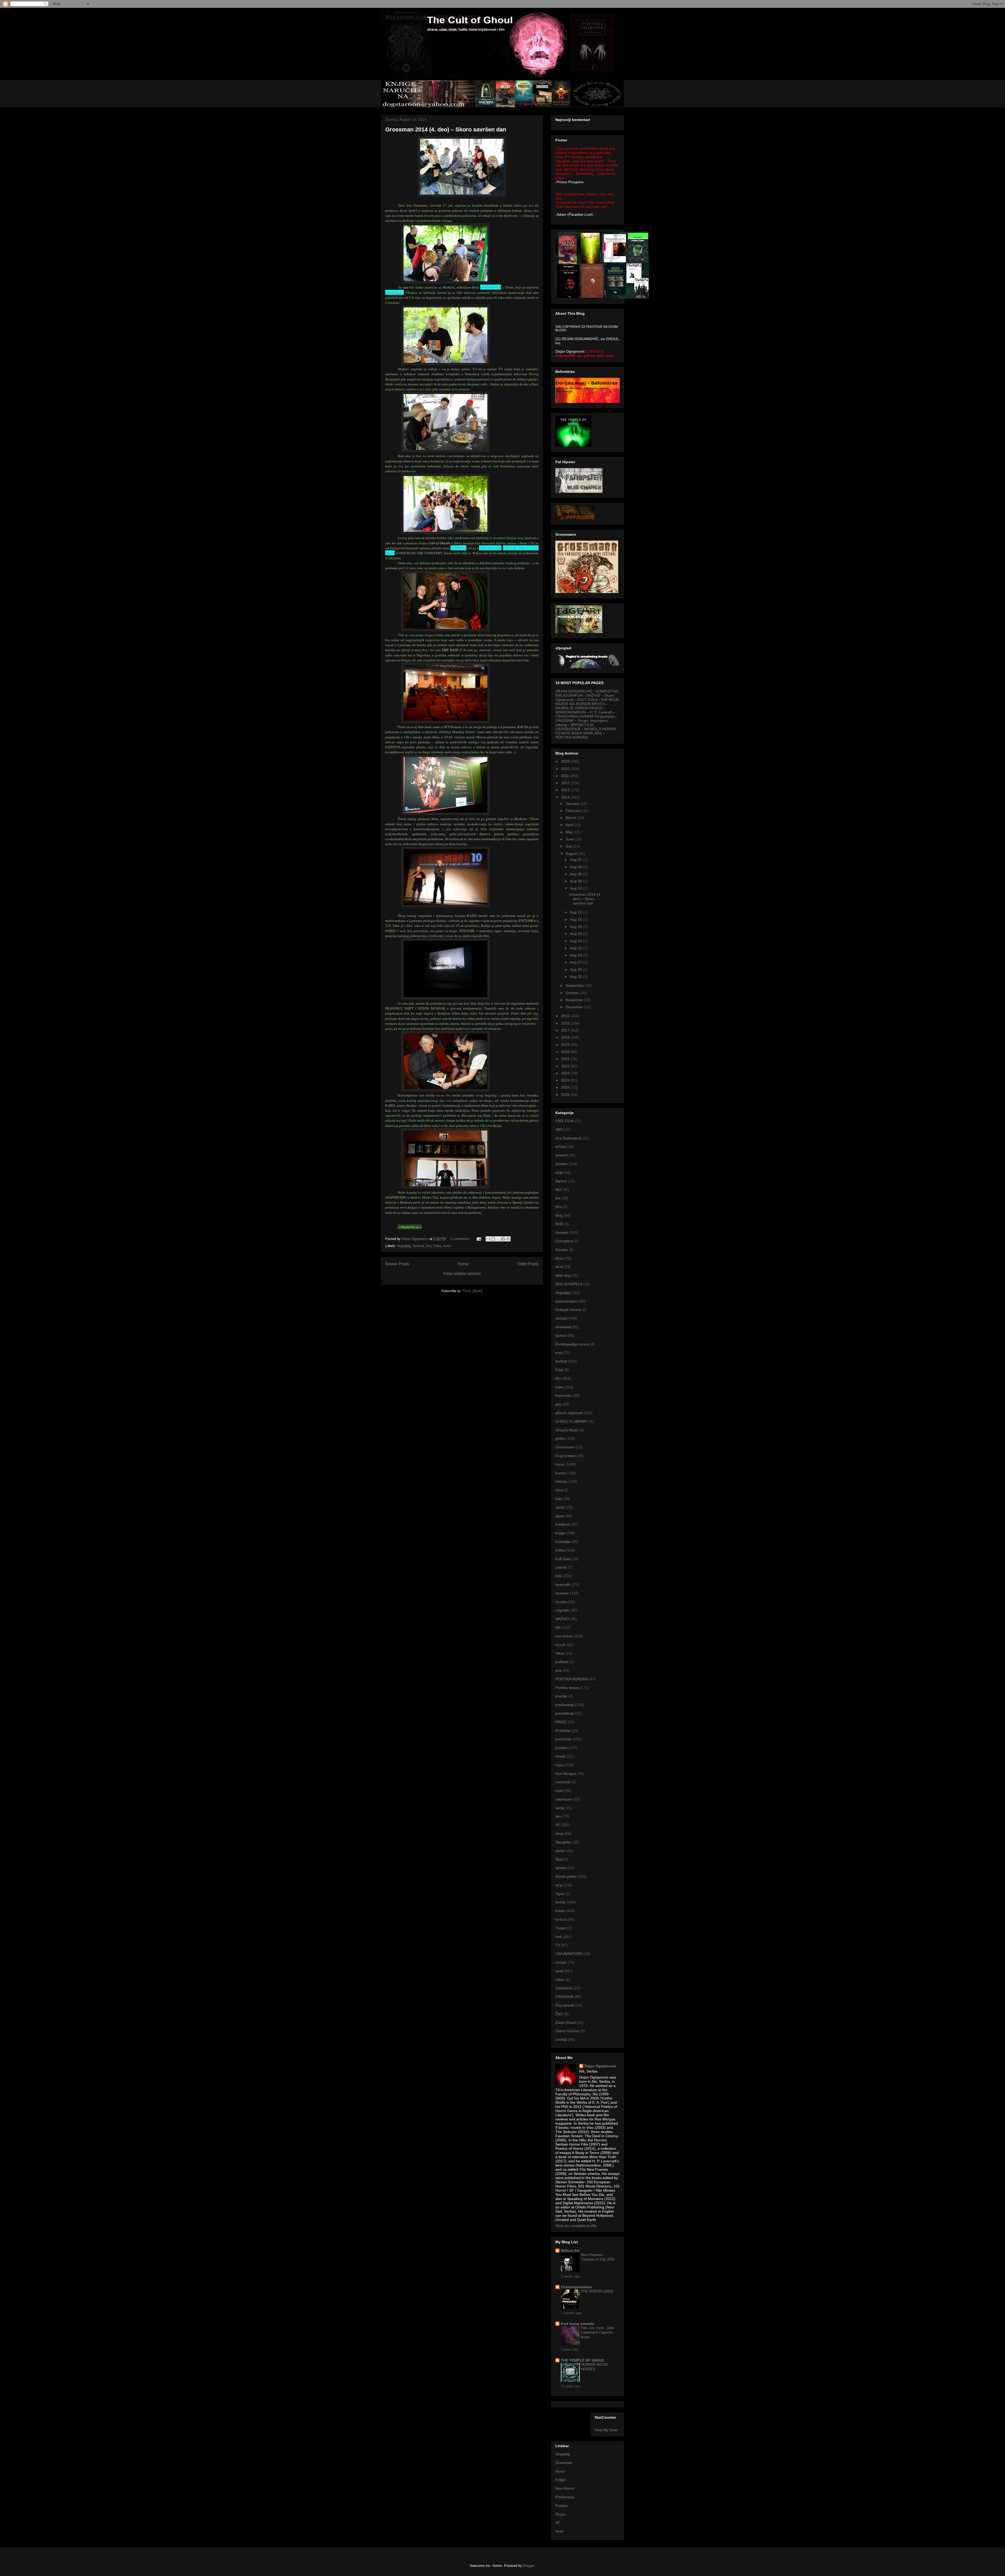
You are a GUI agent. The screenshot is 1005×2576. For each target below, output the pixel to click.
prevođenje (565, 1713)
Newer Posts (397, 1264)
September (575, 985)
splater (561, 1868)
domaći (561, 1318)
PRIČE (561, 1722)
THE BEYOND (490, 548)
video (560, 1980)
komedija (563, 1542)
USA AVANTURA (569, 1954)
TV (558, 1945)
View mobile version (462, 1274)
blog (559, 1215)
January (573, 804)
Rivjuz (560, 2514)
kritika (560, 1550)
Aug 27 (576, 962)
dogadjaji (404, 1246)
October (573, 993)
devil (559, 1267)
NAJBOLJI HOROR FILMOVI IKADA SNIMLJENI (586, 731)
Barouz (561, 1181)
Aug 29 (576, 970)
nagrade (562, 1610)
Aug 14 (576, 919)
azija (559, 1172)
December (575, 1007)
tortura (561, 1919)
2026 (566, 1095)
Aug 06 (576, 874)
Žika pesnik (565, 2005)
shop (559, 1833)
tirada (560, 1911)
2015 (566, 1016)
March (571, 818)
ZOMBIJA (458, 548)
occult (560, 1645)
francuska (563, 1395)
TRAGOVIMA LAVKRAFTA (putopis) (585, 716)
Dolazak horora (568, 1310)
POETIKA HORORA (572, 737)
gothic (560, 1438)
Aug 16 (576, 927)
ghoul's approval (569, 1413)
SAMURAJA (395, 292)
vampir (561, 1962)
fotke (437, 1246)
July (569, 846)
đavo (559, 1258)
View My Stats (606, 2430)
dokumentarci (567, 1301)
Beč (559, 1189)
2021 (566, 1059)
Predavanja (565, 2497)
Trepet (561, 1928)
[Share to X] (498, 1239)
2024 (566, 1080)
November (575, 1000)
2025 (566, 1087)
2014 (566, 797)
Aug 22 (576, 948)
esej (559, 1353)
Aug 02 (576, 860)
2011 (566, 776)
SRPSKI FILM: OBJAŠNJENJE (575, 727)
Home (463, 1264)
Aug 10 (576, 888)
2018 (566, 1037)
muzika (561, 1602)
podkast (562, 1662)
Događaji (563, 2454)
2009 (566, 761)
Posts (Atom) (473, 1291)
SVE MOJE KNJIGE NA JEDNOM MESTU (587, 702)
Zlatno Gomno (567, 2031)
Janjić (560, 1507)
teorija (560, 1902)
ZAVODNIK (565, 1997)
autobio (562, 1164)
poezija (561, 1696)
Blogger (529, 2566)
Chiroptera (564, 1241)
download (563, 1327)
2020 (566, 1052)
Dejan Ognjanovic (600, 2066)
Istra (559, 1490)
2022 (566, 1066)
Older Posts (528, 1264)
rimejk (560, 1756)
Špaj (559, 1859)
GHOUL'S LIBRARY (572, 1421)
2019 (566, 1045)
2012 (566, 783)
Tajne (560, 1894)
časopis (562, 1232)
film (429, 1246)
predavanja (565, 1705)
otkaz (560, 1653)
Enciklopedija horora (572, 1344)
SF (558, 1825)
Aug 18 (576, 934)
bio (558, 1198)
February (574, 811)
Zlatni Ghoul (565, 2023)
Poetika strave (567, 1688)
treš (559, 1937)
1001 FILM (564, 1121)
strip (559, 1885)
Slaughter (563, 1842)
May (570, 832)
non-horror (564, 1636)
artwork (562, 1155)
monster (562, 1593)
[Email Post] (479, 1239)
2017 (566, 1030)
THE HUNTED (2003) (597, 2291)
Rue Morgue (566, 1774)
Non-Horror (565, 2488)
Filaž (559, 1370)
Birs (559, 1207)
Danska (562, 1250)
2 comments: (461, 1239)
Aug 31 (576, 977)
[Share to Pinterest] (508, 1239)
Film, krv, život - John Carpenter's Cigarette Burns (598, 2333)
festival (418, 1246)
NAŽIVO (562, 1619)
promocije (563, 1739)
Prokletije (563, 1731)
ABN (559, 1129)
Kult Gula (563, 1559)
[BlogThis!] (493, 1239)
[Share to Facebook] (503, 1239)
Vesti (559, 2531)
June (570, 839)
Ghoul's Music (567, 1430)
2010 (566, 769)
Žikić (559, 2014)
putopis (561, 1748)
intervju (561, 1481)
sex (558, 1816)
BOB (559, 1224)
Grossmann (565, 1447)
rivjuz (560, 1765)
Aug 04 (576, 867)
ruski (559, 1791)
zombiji (561, 2040)
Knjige (560, 2480)
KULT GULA (587, 700)
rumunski (563, 1782)
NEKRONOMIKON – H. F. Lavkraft (584, 712)
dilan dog (563, 1275)
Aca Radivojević (568, 1138)
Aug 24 (576, 955)
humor (561, 1473)
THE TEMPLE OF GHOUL (583, 2360)
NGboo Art (570, 2251)
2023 (566, 1073)
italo (559, 1499)
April (570, 825)
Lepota (561, 1567)
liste (559, 1576)
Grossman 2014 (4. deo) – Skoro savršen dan (446, 129)
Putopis (562, 2506)
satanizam (564, 1799)
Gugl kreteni (565, 1456)
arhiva (560, 1146)
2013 (566, 790)
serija (560, 1808)
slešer (560, 1851)
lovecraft (562, 1585)
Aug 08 (576, 881)
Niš (558, 1627)
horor (447, 1246)
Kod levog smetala (577, 2324)
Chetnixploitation (576, 2287)
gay (558, 1404)
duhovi (561, 1336)
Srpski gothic (566, 1876)
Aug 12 (576, 912)
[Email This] (488, 1239)
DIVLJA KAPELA (569, 1284)
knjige (560, 1533)
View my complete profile (576, 2226)
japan (560, 1516)
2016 (566, 1023)
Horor (560, 2471)
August (572, 854)
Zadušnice (564, 1988)
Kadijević (563, 1524)
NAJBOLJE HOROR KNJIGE (579, 708)
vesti (559, 1971)
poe (559, 1670)
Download (564, 2463)
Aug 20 (576, 941)
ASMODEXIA (491, 287)
